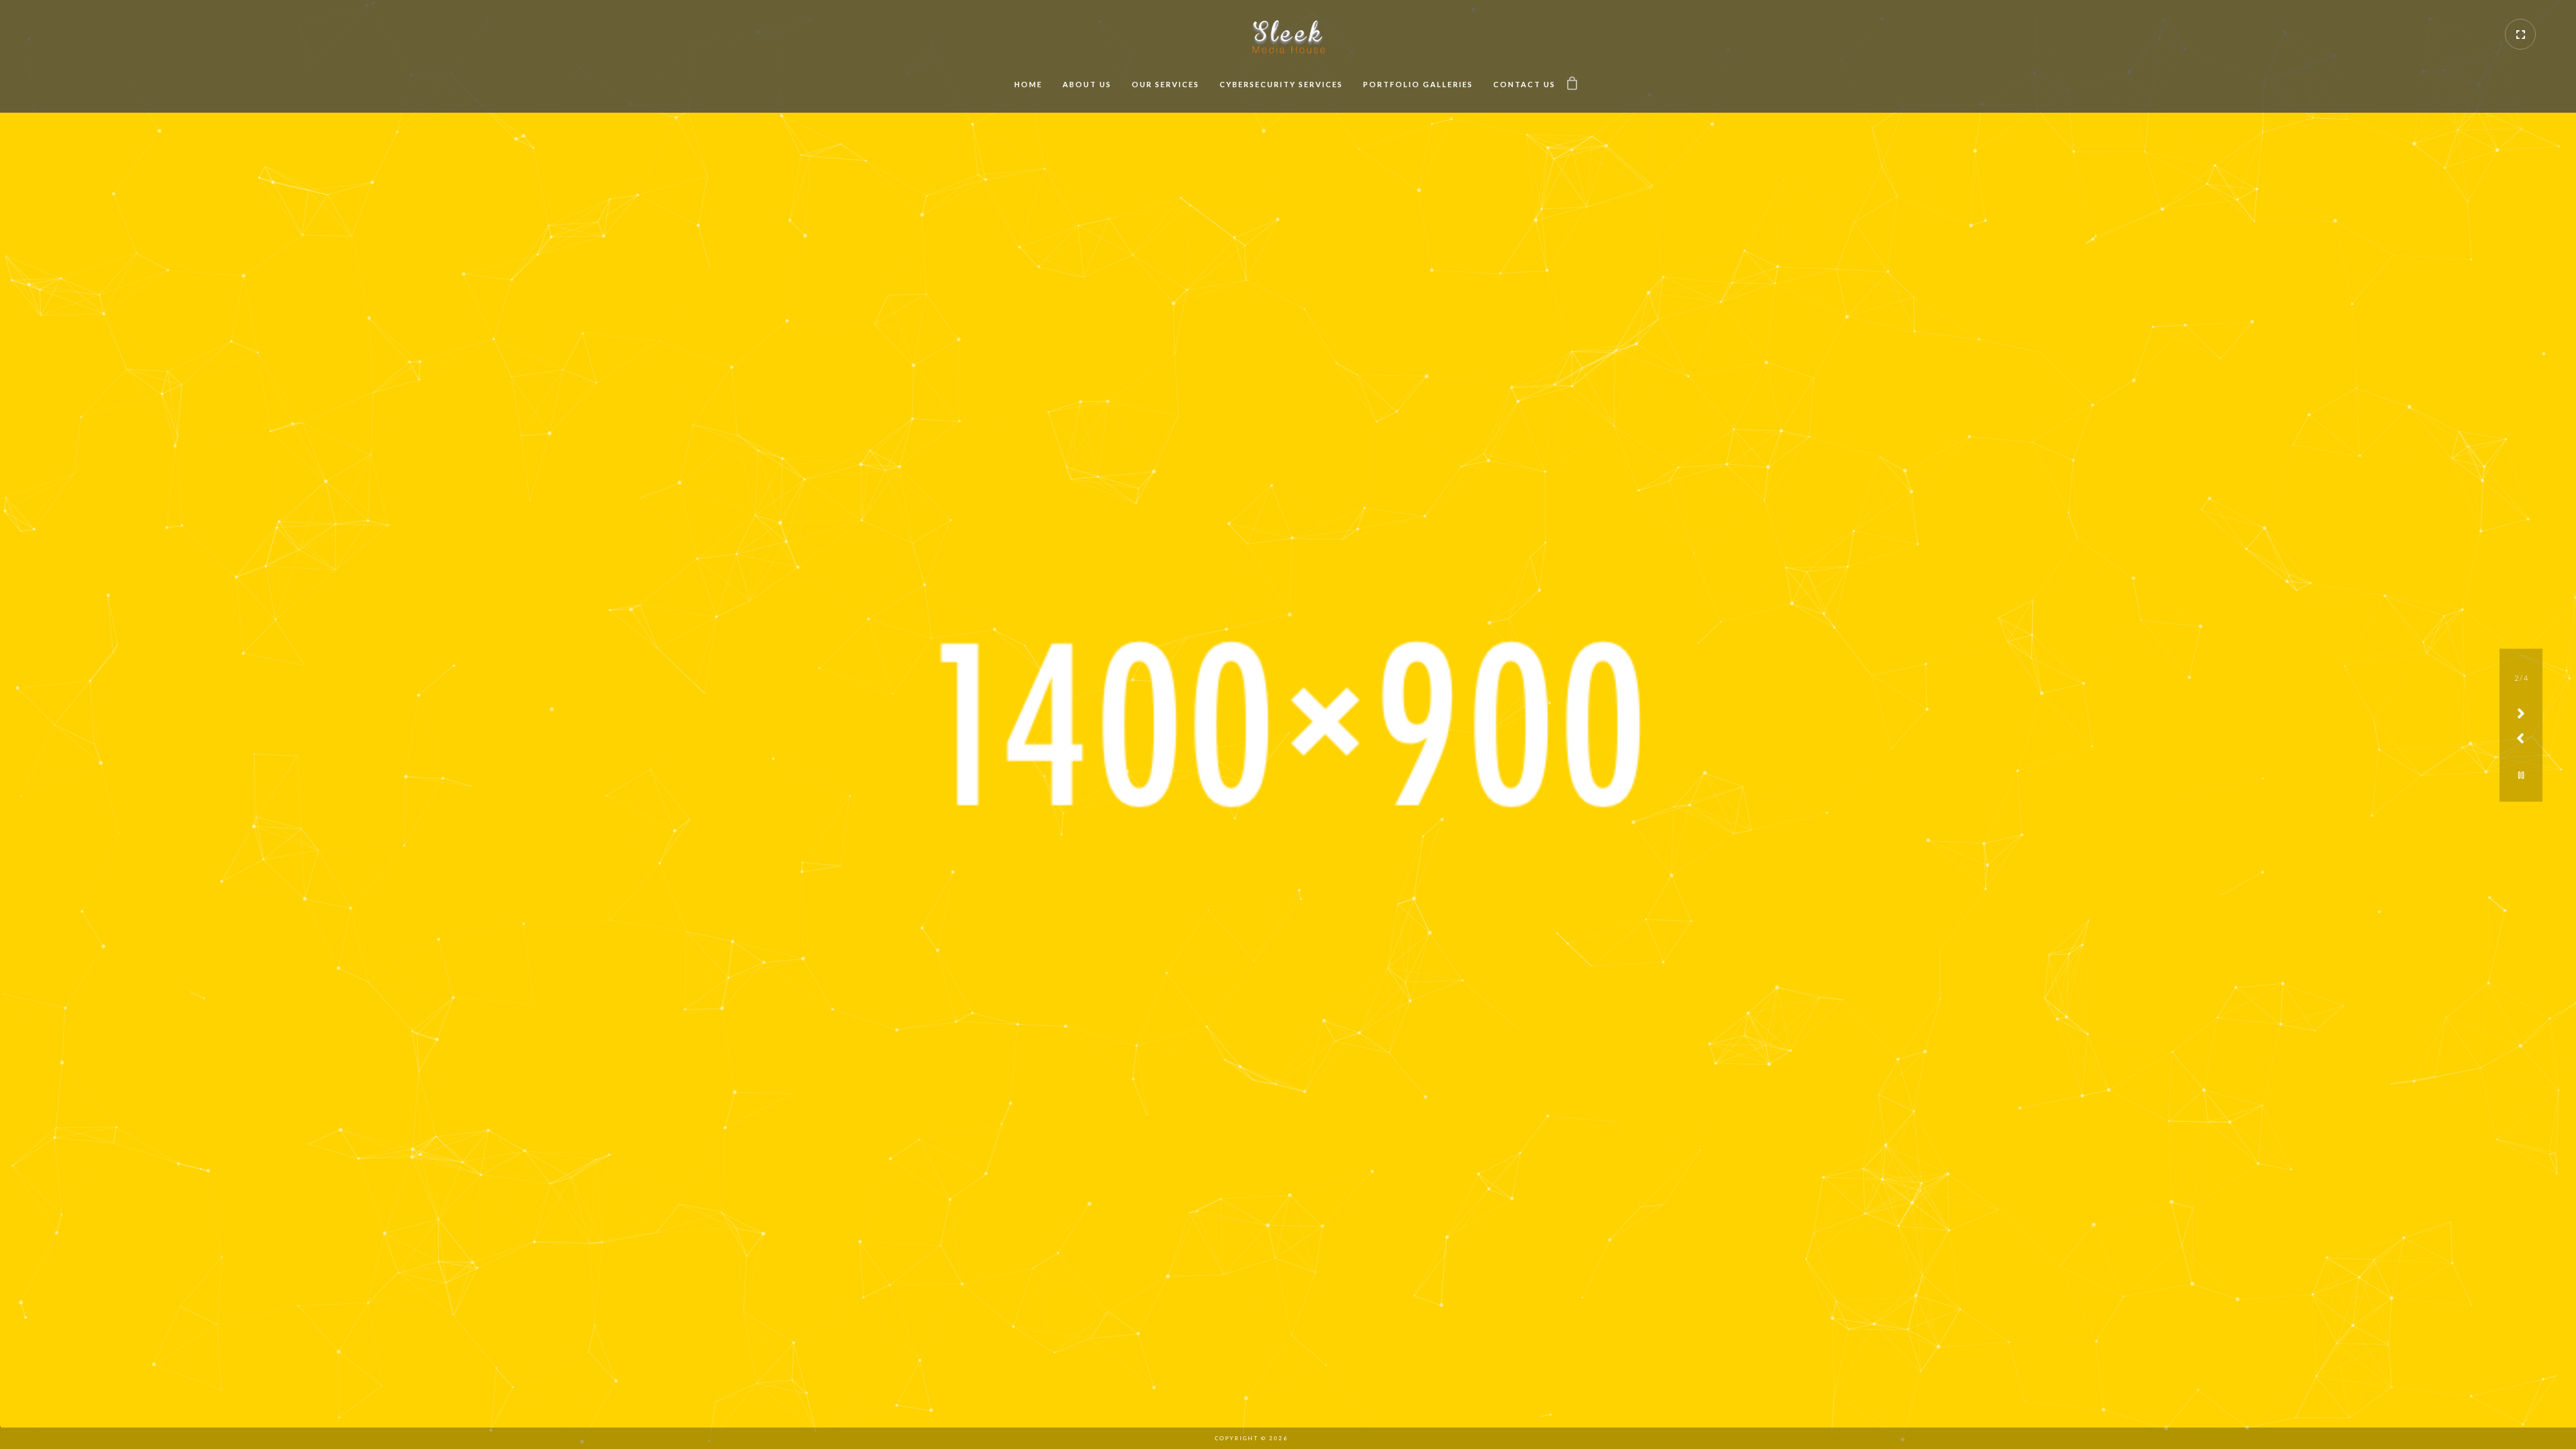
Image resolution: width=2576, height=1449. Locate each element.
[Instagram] (1328, 1438)
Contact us (1524, 84)
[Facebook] (1375, 1438)
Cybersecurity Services (1281, 84)
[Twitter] (1352, 1438)
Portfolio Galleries (1418, 84)
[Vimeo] (1305, 1438)
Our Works (1288, 770)
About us (1087, 84)
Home (1028, 84)
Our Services (1166, 84)
